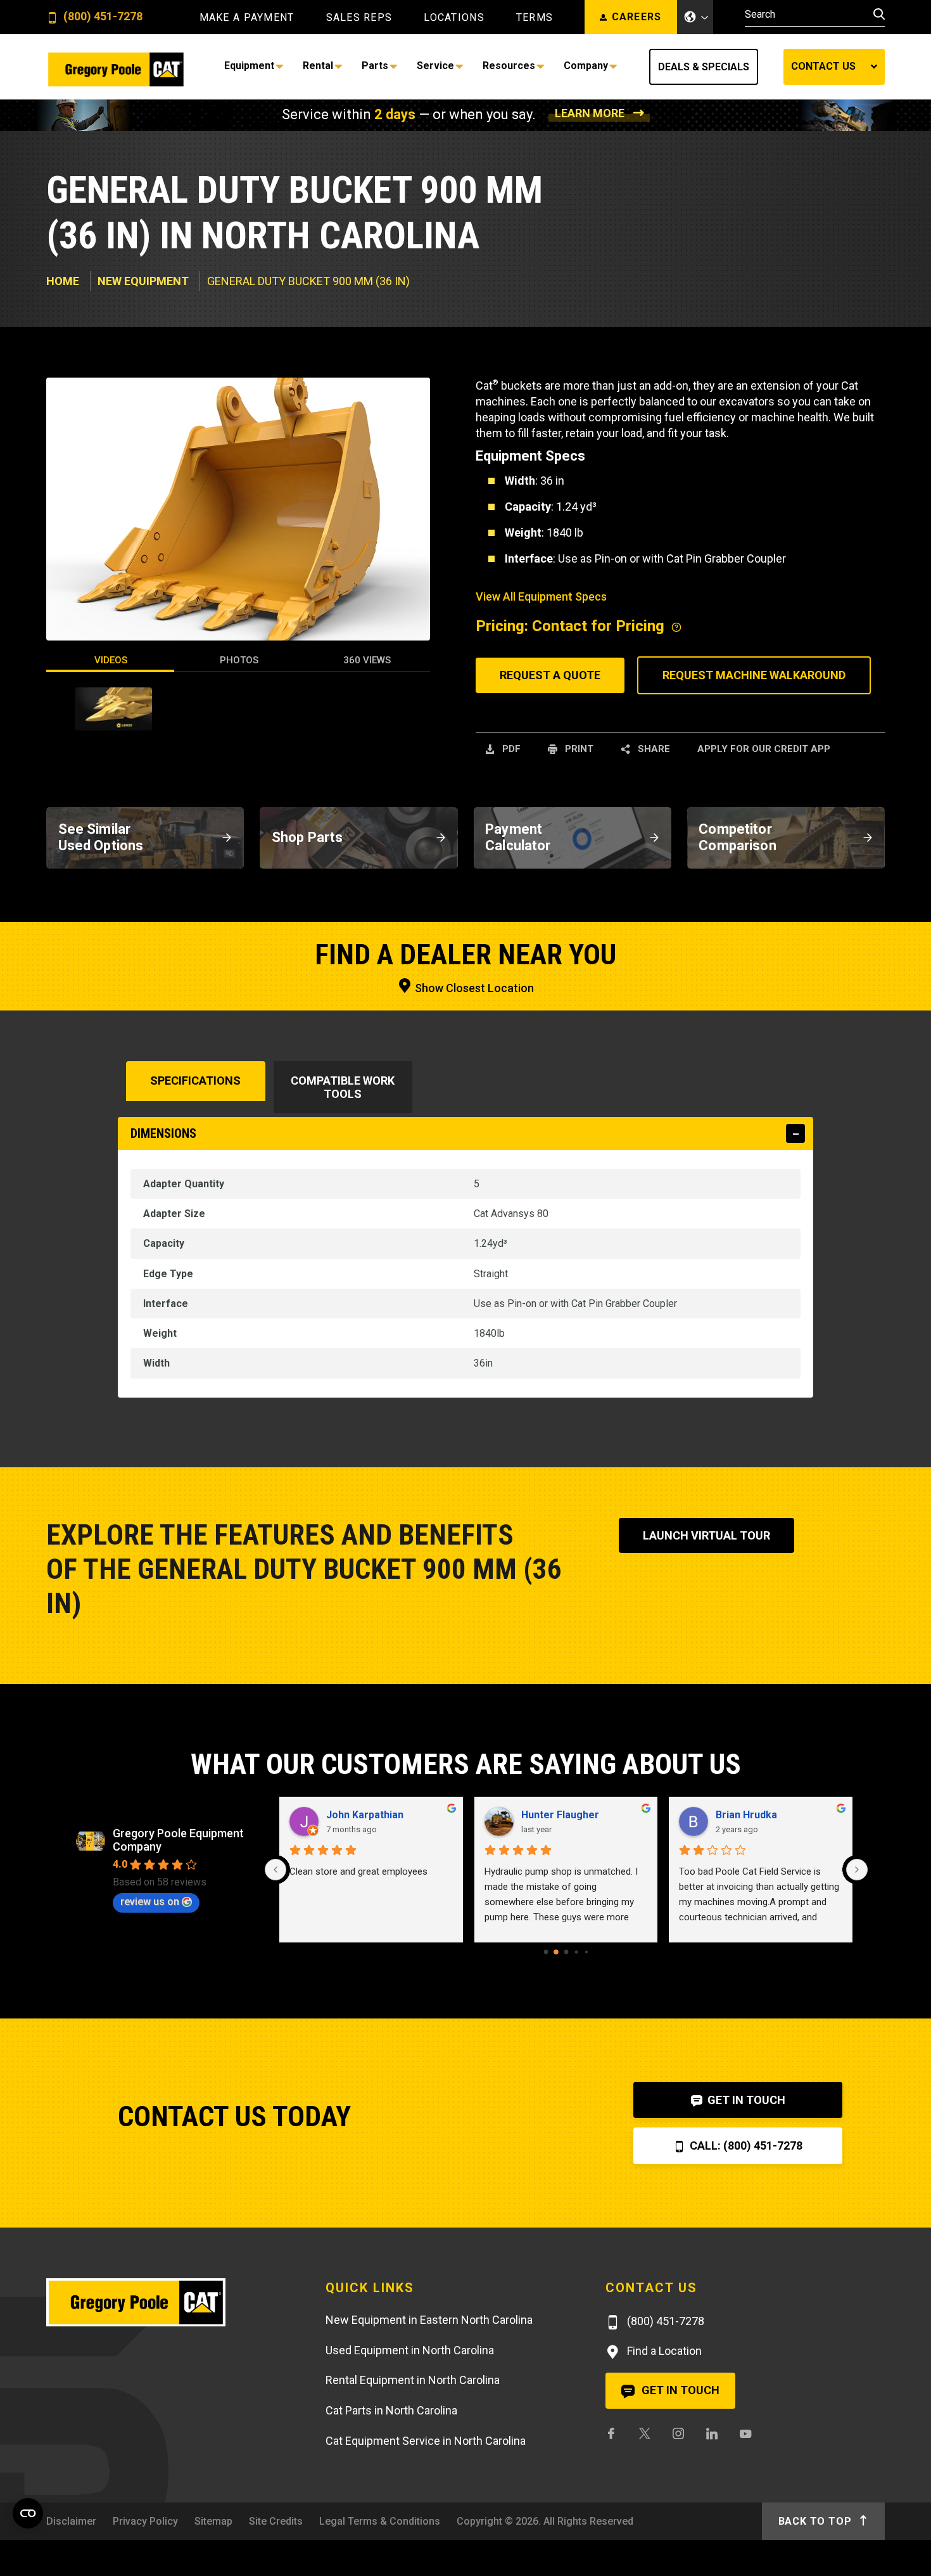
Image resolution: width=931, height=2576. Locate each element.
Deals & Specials (704, 67)
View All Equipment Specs (541, 596)
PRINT (578, 749)
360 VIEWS (367, 660)
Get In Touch (745, 2100)
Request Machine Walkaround (754, 675)
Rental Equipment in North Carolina (413, 2380)
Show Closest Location (473, 988)
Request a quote (550, 675)
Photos (239, 660)
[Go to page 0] (546, 1952)
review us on (150, 1902)
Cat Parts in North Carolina (391, 2410)
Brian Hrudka (746, 1815)
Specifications (195, 1081)
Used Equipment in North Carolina (410, 2350)
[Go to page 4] (586, 1951)
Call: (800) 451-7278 (745, 2146)
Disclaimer (71, 2521)
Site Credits (276, 2521)
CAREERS (637, 17)
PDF (510, 749)
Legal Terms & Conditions (380, 2521)
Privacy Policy (145, 2521)
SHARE (653, 749)
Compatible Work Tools (343, 1087)
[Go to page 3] (576, 1952)
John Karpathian (365, 1815)
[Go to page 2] (566, 1952)
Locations (454, 18)
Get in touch (679, 2390)
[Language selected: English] (695, 17)
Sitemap (213, 2521)
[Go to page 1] (556, 1952)
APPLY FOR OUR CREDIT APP (764, 749)
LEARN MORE (590, 113)
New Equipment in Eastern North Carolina (429, 2320)
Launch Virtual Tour (706, 1535)
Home (63, 281)
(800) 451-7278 (102, 17)
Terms (535, 18)
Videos (111, 660)
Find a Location (663, 2351)
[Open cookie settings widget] (28, 2513)
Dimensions (163, 1133)
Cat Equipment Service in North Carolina (426, 2441)
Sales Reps (359, 18)
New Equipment (143, 281)
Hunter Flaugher (560, 1815)
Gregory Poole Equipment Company (178, 1840)
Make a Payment (247, 18)
